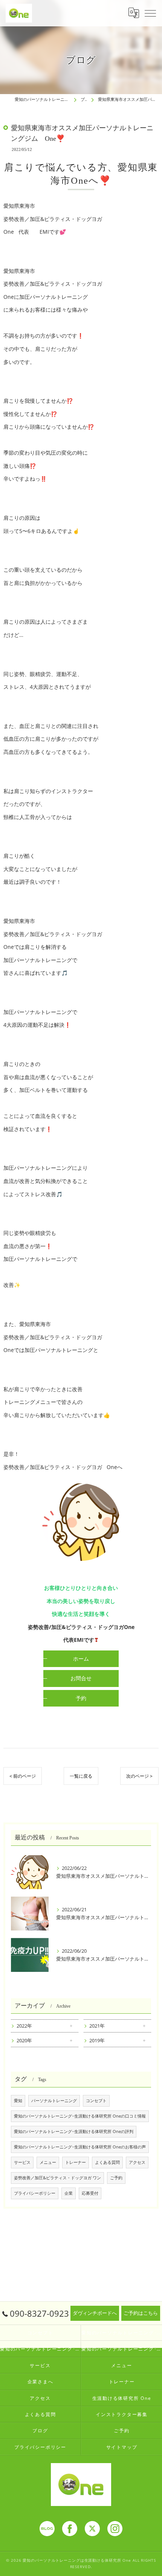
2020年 (24, 2040)
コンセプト (96, 2101)
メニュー (48, 2162)
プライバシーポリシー (35, 2193)
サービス (22, 2162)
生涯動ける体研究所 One (122, 2398)
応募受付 (90, 2193)
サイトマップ (122, 2447)
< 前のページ (23, 1776)
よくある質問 (107, 2162)
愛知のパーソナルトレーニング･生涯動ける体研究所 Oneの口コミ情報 (80, 2116)
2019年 (97, 2040)
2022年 (24, 2026)
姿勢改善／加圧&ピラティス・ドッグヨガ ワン (57, 2178)
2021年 (97, 2026)
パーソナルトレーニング (54, 2101)
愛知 (18, 2101)
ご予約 (116, 2178)
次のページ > (139, 1776)
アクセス (137, 2162)
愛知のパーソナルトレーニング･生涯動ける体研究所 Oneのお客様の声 (80, 2147)
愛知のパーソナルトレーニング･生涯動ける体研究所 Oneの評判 (74, 2131)
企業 (69, 2193)
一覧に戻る (81, 1776)
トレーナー (76, 2162)
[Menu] (150, 13)
